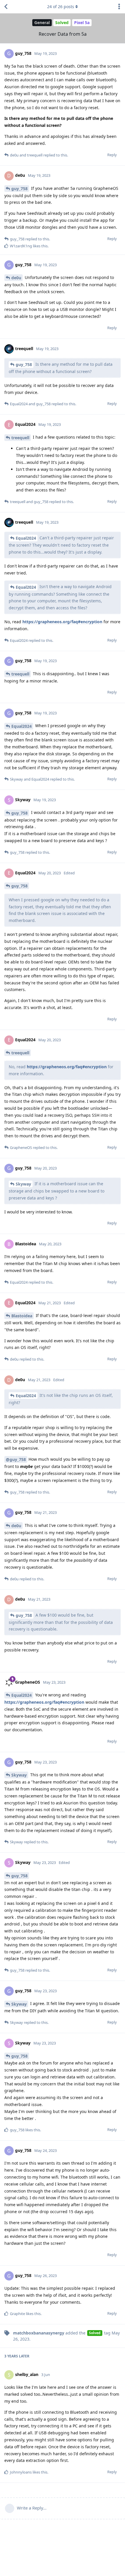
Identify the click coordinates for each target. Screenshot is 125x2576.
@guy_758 (16, 1459)
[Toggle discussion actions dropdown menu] (119, 7)
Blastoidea (22, 1316)
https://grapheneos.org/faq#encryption (62, 622)
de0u (16, 278)
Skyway (23, 1184)
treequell (20, 438)
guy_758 (19, 189)
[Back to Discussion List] (6, 7)
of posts (61, 7)
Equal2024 (26, 538)
